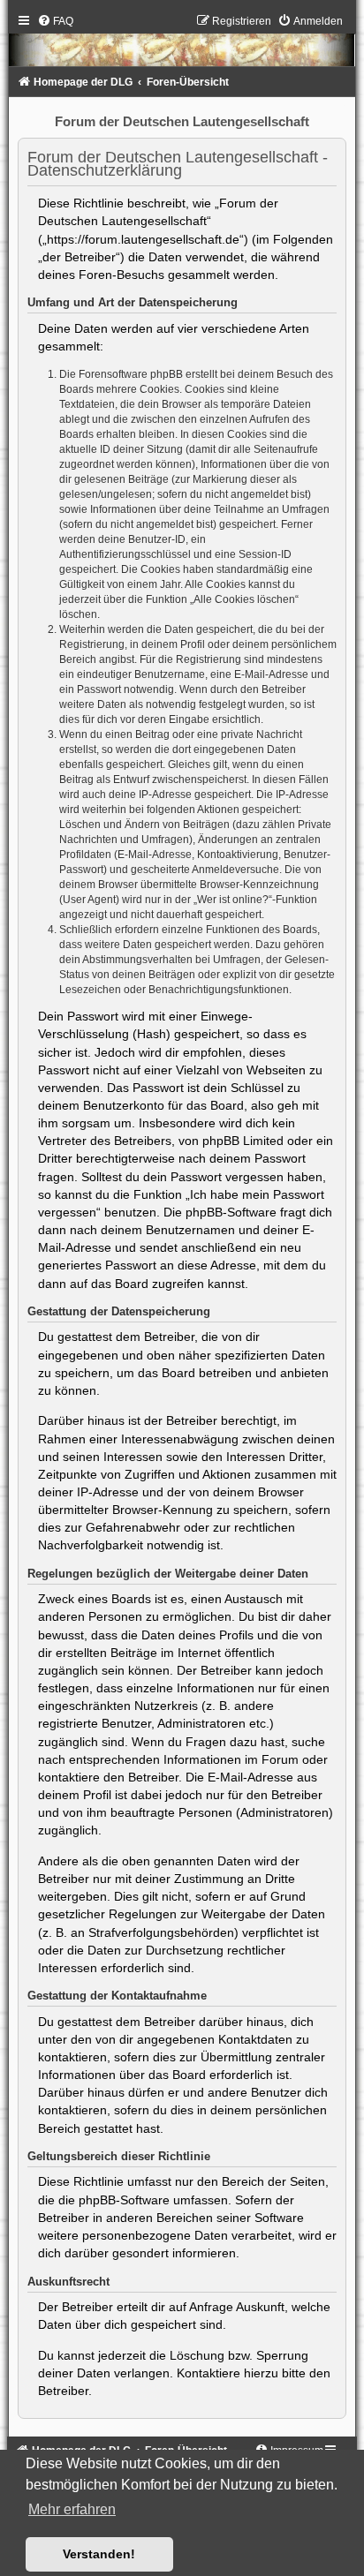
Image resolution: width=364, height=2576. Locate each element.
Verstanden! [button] (99, 2554)
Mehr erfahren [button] (72, 2509)
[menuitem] (55, 21)
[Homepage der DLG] (182, 45)
